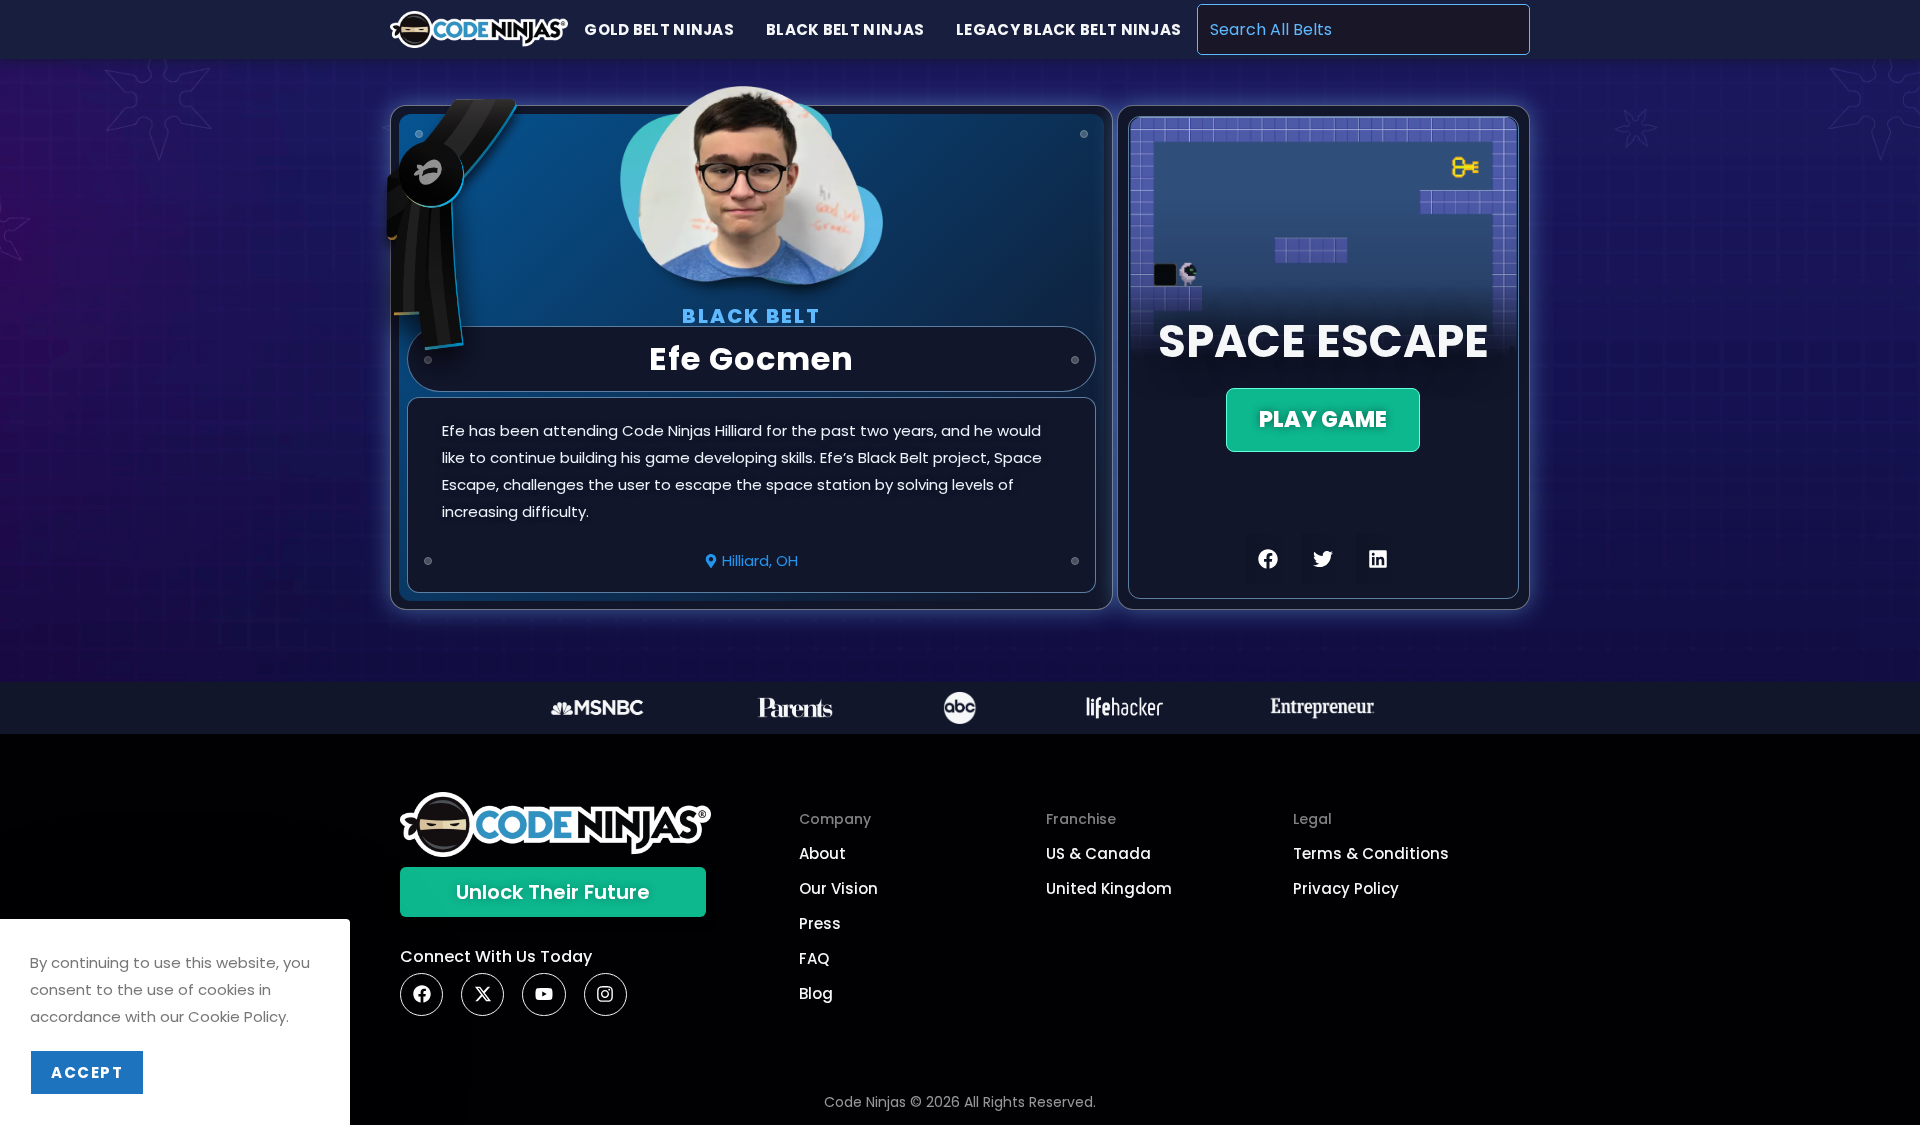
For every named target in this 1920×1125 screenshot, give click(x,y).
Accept (87, 1072)
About (822, 853)
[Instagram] (605, 994)
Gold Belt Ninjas (659, 29)
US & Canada (1098, 853)
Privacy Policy (1346, 888)
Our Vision (838, 888)
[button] (1268, 559)
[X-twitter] (482, 994)
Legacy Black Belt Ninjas (1068, 29)
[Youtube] (543, 994)
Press (820, 923)
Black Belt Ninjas (845, 29)
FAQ (814, 958)
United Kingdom (1109, 888)
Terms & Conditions (1371, 853)
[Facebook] (421, 994)
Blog (816, 993)
